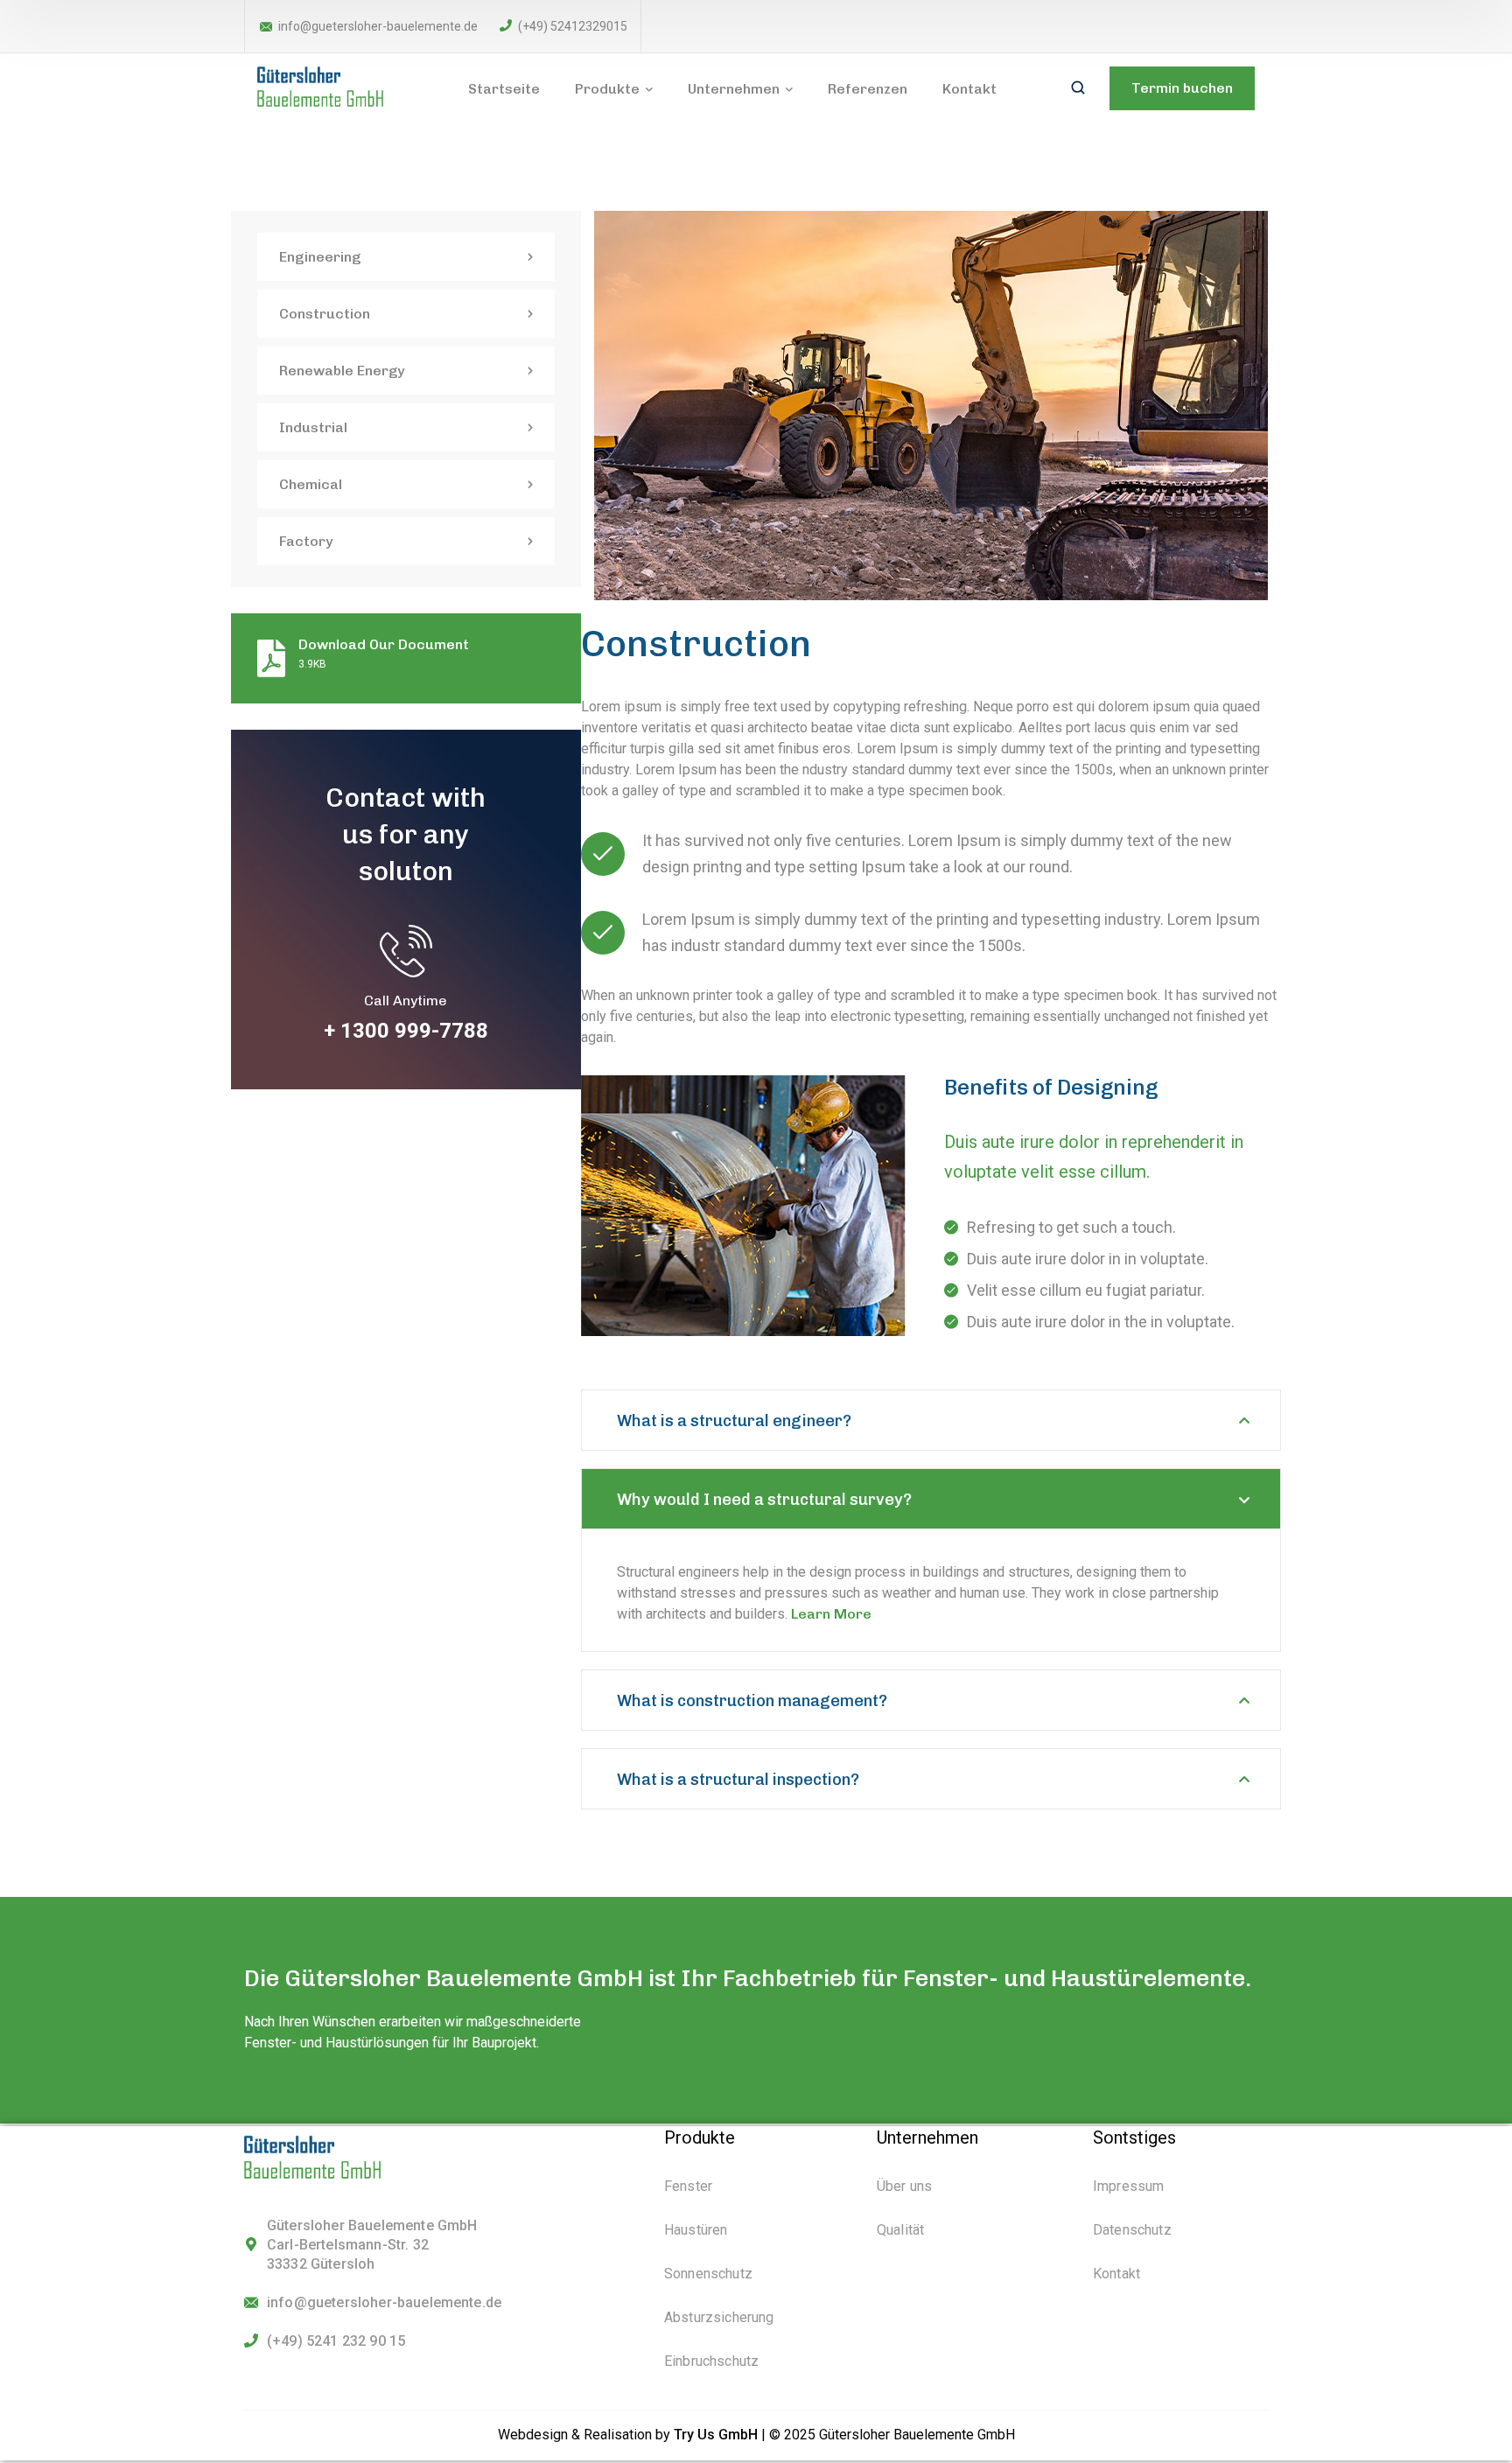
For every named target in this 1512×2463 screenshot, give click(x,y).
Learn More (831, 1614)
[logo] (330, 87)
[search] (1078, 89)
